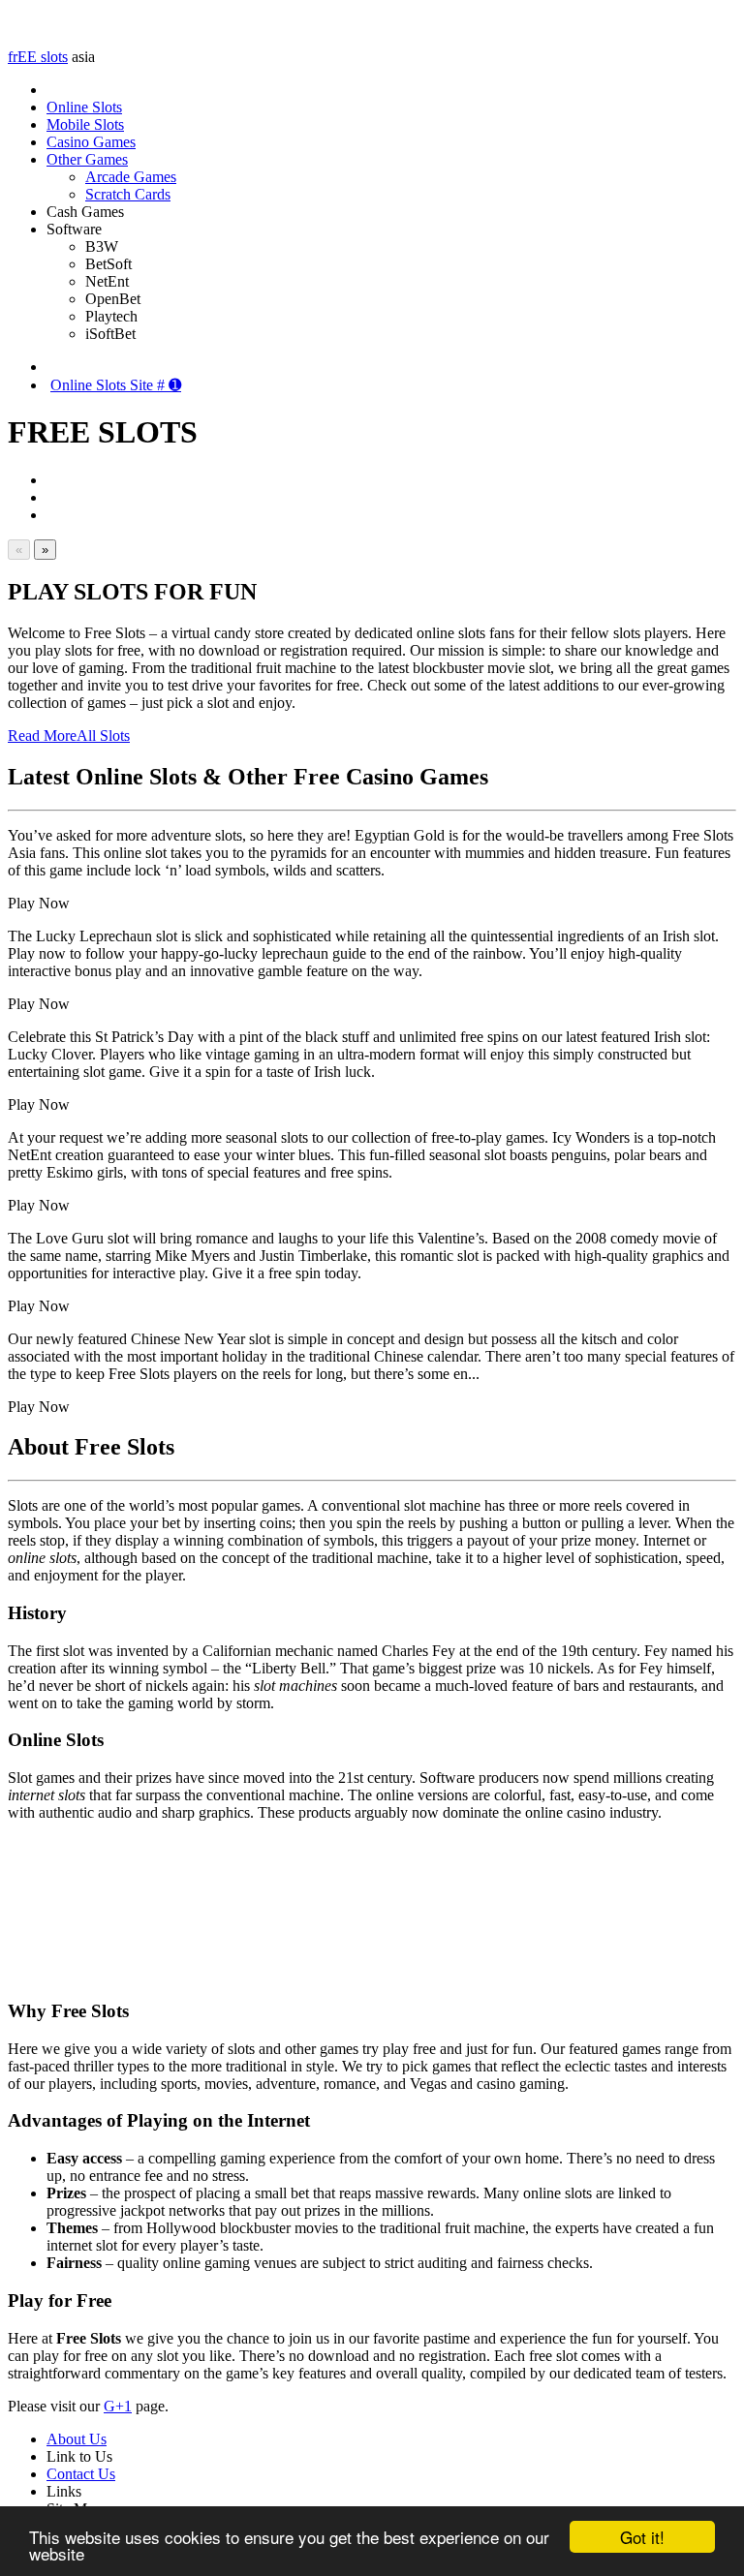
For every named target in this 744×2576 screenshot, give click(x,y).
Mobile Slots (85, 124)
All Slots (103, 736)
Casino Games (91, 142)
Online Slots (84, 107)
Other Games (87, 159)
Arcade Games (131, 177)
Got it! (642, 2537)
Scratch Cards (128, 194)
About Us (77, 2439)
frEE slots (38, 57)
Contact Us (81, 2474)
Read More (42, 736)
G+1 (118, 2406)
